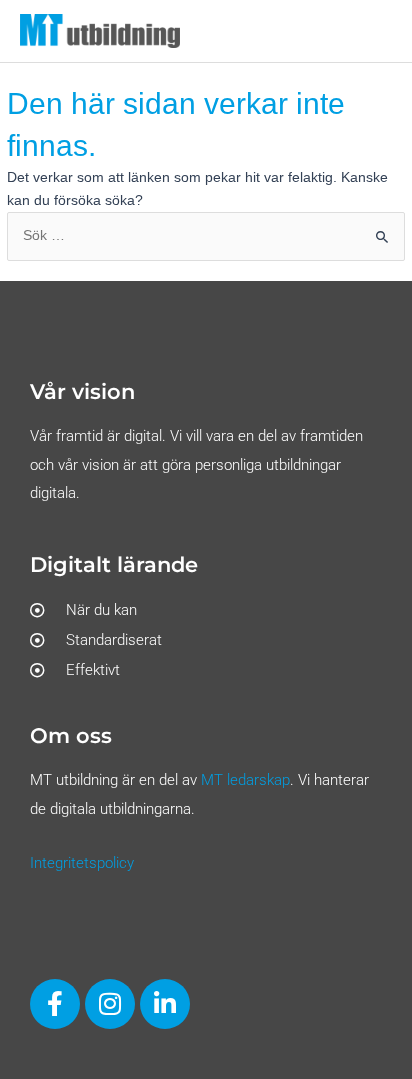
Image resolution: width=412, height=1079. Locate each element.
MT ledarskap (245, 780)
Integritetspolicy (82, 863)
